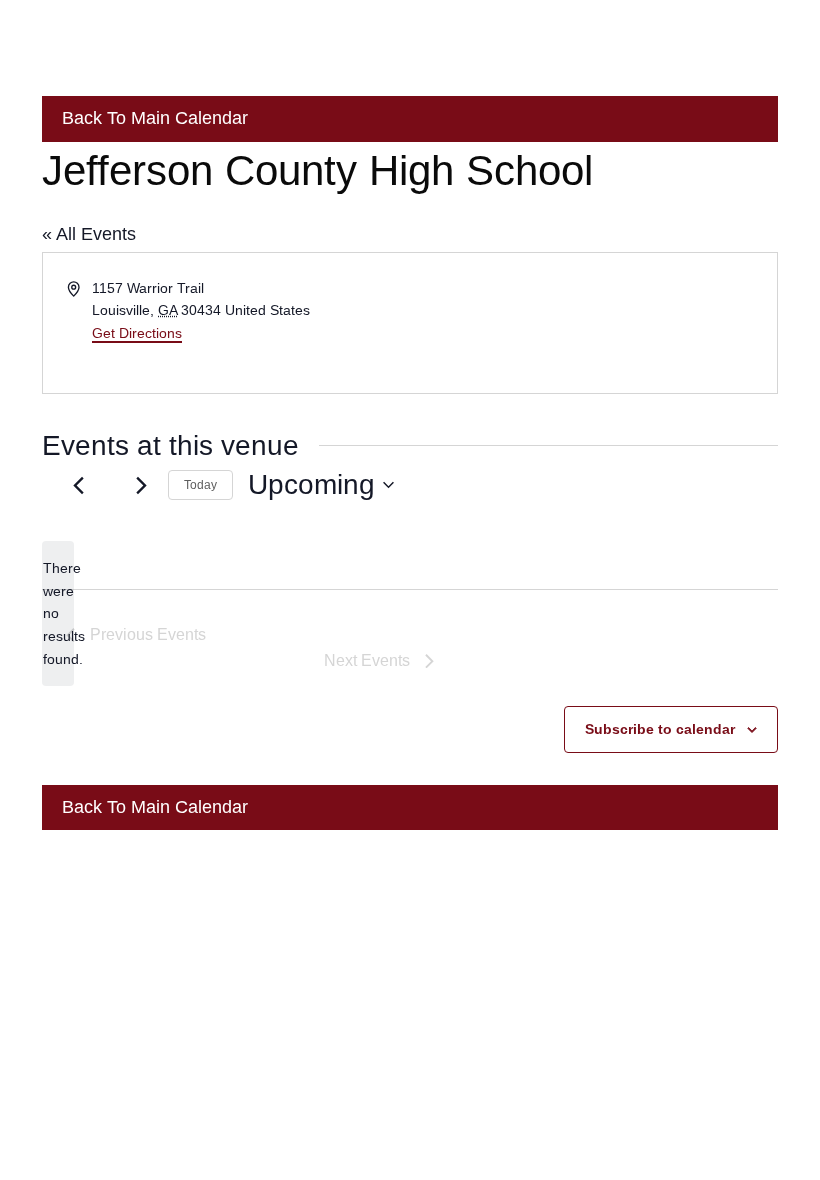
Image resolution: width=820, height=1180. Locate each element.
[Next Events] (141, 485)
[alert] (58, 613)
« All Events (89, 234)
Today (200, 485)
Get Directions (137, 333)
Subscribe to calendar (660, 729)
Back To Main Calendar (152, 118)
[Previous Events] (78, 485)
